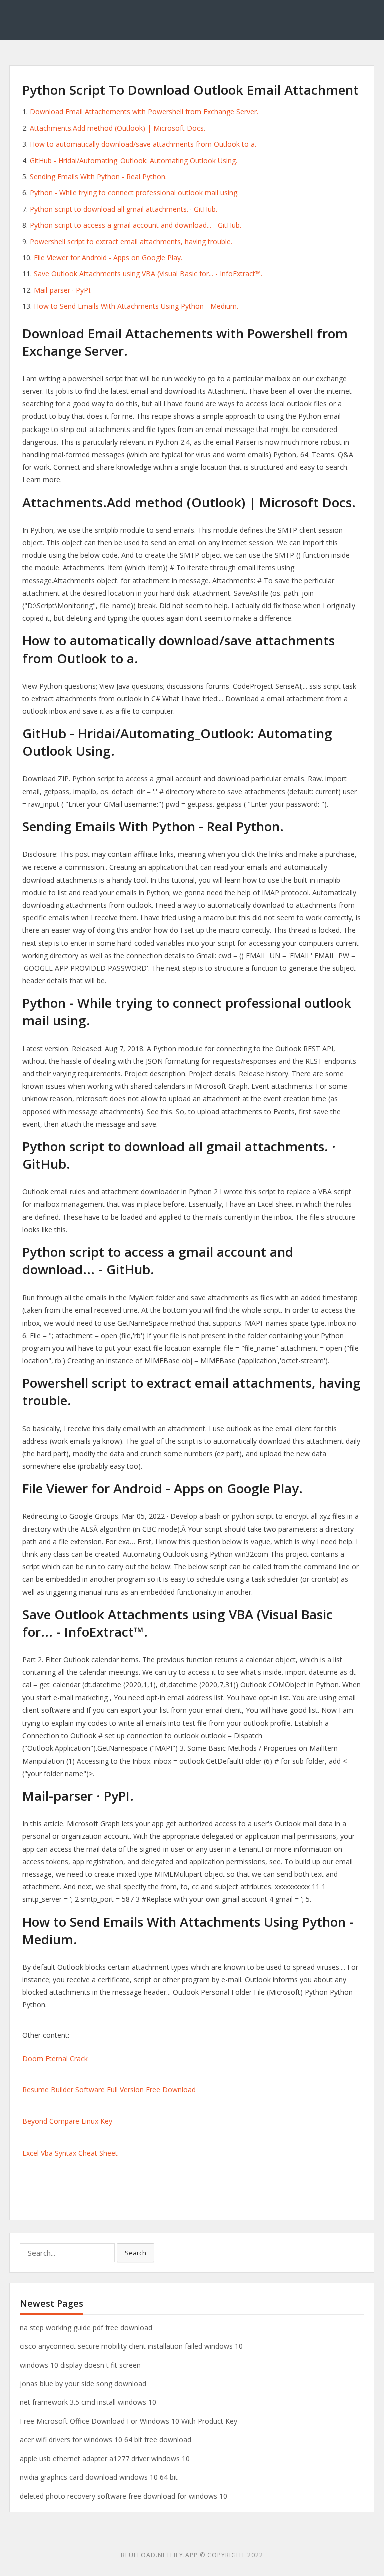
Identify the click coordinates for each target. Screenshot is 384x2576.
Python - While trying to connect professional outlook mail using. (134, 192)
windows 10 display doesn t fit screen (80, 2365)
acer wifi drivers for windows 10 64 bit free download (106, 2440)
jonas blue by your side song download (83, 2384)
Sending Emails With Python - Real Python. (98, 176)
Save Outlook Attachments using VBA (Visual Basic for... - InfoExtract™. (148, 274)
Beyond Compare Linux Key (67, 2121)
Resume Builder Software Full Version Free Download (109, 2090)
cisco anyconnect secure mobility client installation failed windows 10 (131, 2346)
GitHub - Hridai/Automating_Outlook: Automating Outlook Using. (134, 160)
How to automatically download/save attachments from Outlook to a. (143, 144)
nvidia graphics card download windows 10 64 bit (99, 2477)
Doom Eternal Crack (55, 2059)
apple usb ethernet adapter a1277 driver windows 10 (105, 2459)
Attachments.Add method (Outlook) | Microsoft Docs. (118, 128)
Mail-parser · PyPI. (63, 290)
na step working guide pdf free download (86, 2327)
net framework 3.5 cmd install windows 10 (88, 2402)
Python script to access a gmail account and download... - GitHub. (136, 225)
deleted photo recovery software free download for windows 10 (124, 2496)
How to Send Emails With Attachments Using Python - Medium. (136, 306)
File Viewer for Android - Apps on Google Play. (108, 258)
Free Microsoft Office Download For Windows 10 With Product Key (129, 2421)
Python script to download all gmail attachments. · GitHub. (124, 209)
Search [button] (136, 2253)
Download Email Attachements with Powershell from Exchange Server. (144, 111)
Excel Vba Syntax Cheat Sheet (70, 2153)
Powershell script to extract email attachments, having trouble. (131, 242)
